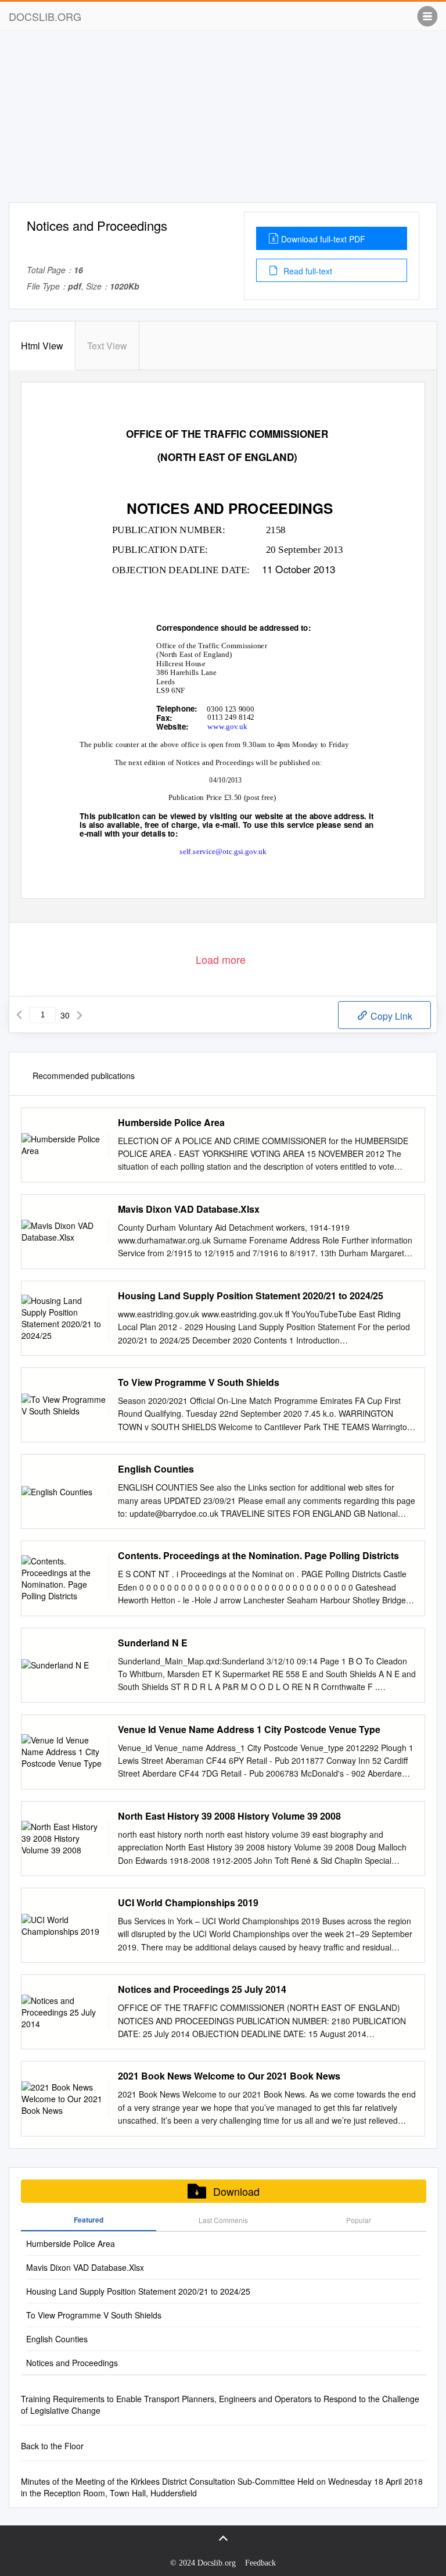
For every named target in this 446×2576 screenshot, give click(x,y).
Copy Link (390, 1016)
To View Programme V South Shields (199, 1382)
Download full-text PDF (323, 239)
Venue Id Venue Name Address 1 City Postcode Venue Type (249, 1730)
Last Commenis (223, 2220)
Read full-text (307, 271)
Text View (107, 346)
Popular (359, 2220)
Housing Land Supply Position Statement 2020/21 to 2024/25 (251, 1296)
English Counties (156, 1469)
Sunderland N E (153, 1643)
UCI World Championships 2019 (188, 1903)
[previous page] (19, 1015)
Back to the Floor (52, 2446)
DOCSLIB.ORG (45, 16)
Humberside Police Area (171, 1123)
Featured (89, 2220)
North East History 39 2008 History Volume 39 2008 (229, 1816)
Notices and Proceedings (72, 2363)
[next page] (80, 1015)
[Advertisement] (223, 121)
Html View (42, 346)
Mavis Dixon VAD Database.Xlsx (189, 1209)
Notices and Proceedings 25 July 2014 (202, 1989)
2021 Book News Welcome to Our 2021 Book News (229, 2076)
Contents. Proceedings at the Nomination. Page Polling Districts (258, 1556)
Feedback (260, 2563)
